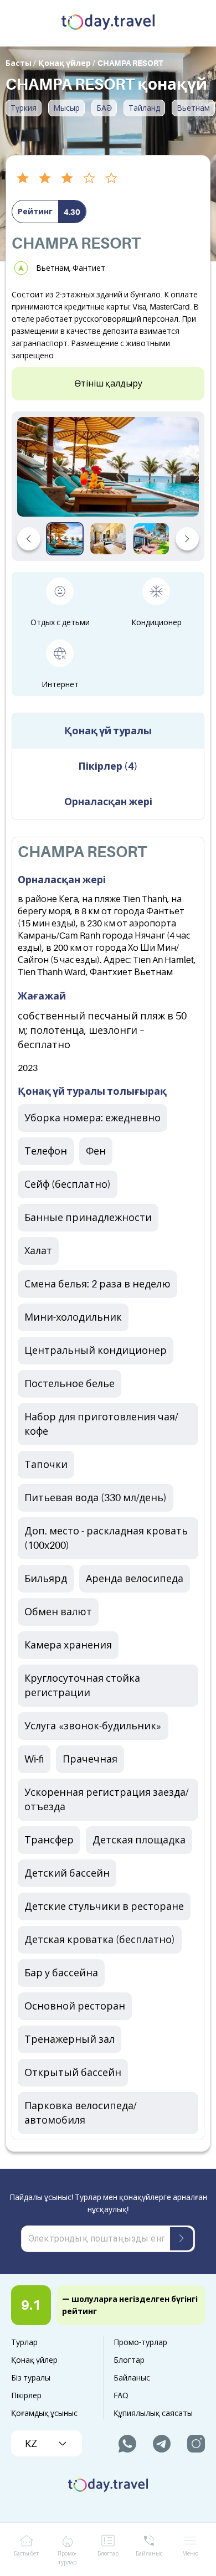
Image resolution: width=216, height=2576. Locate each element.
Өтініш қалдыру (108, 384)
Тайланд (144, 108)
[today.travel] (108, 23)
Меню (190, 2554)
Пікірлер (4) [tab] (108, 766)
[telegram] (162, 2444)
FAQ (121, 2395)
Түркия (24, 108)
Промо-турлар (140, 2342)
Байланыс (132, 2378)
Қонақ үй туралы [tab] (108, 731)
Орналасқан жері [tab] (108, 802)
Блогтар (129, 2360)
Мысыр (66, 108)
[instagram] (196, 2444)
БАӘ (104, 108)
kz (31, 2444)
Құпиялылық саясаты (153, 2413)
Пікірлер (26, 2395)
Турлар (24, 2342)
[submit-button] (182, 2239)
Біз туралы (31, 2378)
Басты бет (26, 2554)
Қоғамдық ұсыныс (44, 2413)
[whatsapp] (127, 2444)
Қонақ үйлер (34, 2360)
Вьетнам (193, 108)
